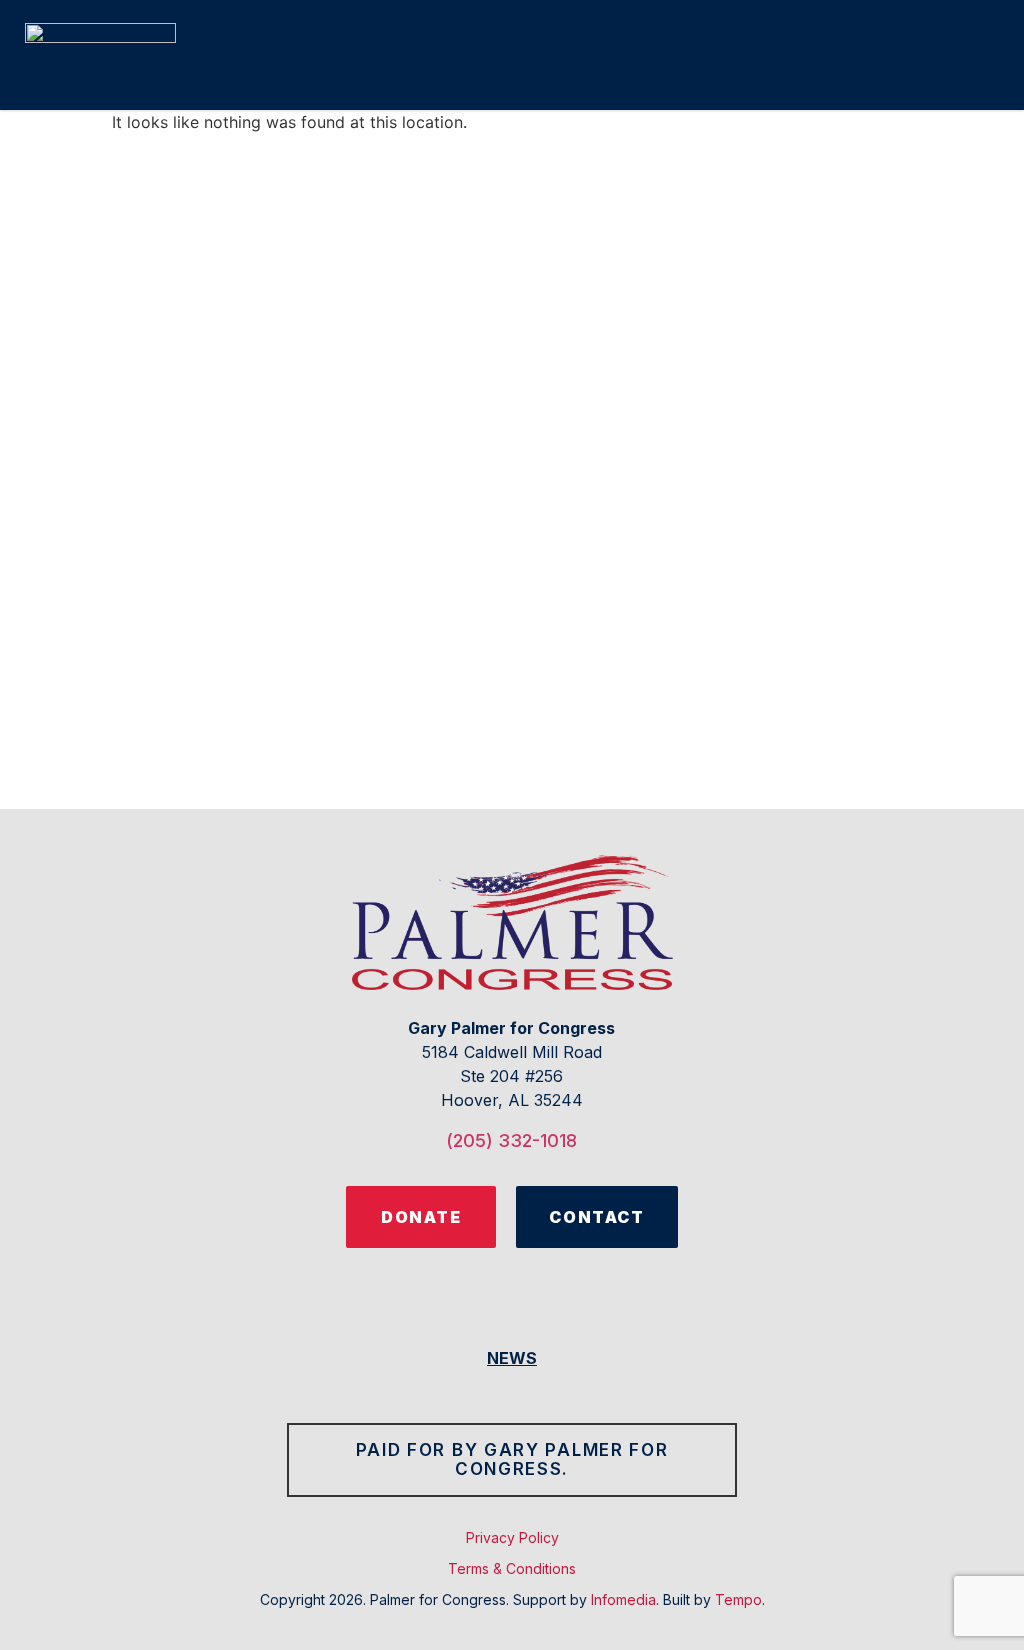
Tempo (738, 1599)
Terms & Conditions (512, 1568)
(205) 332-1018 (511, 1140)
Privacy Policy (512, 1537)
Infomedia (623, 1599)
